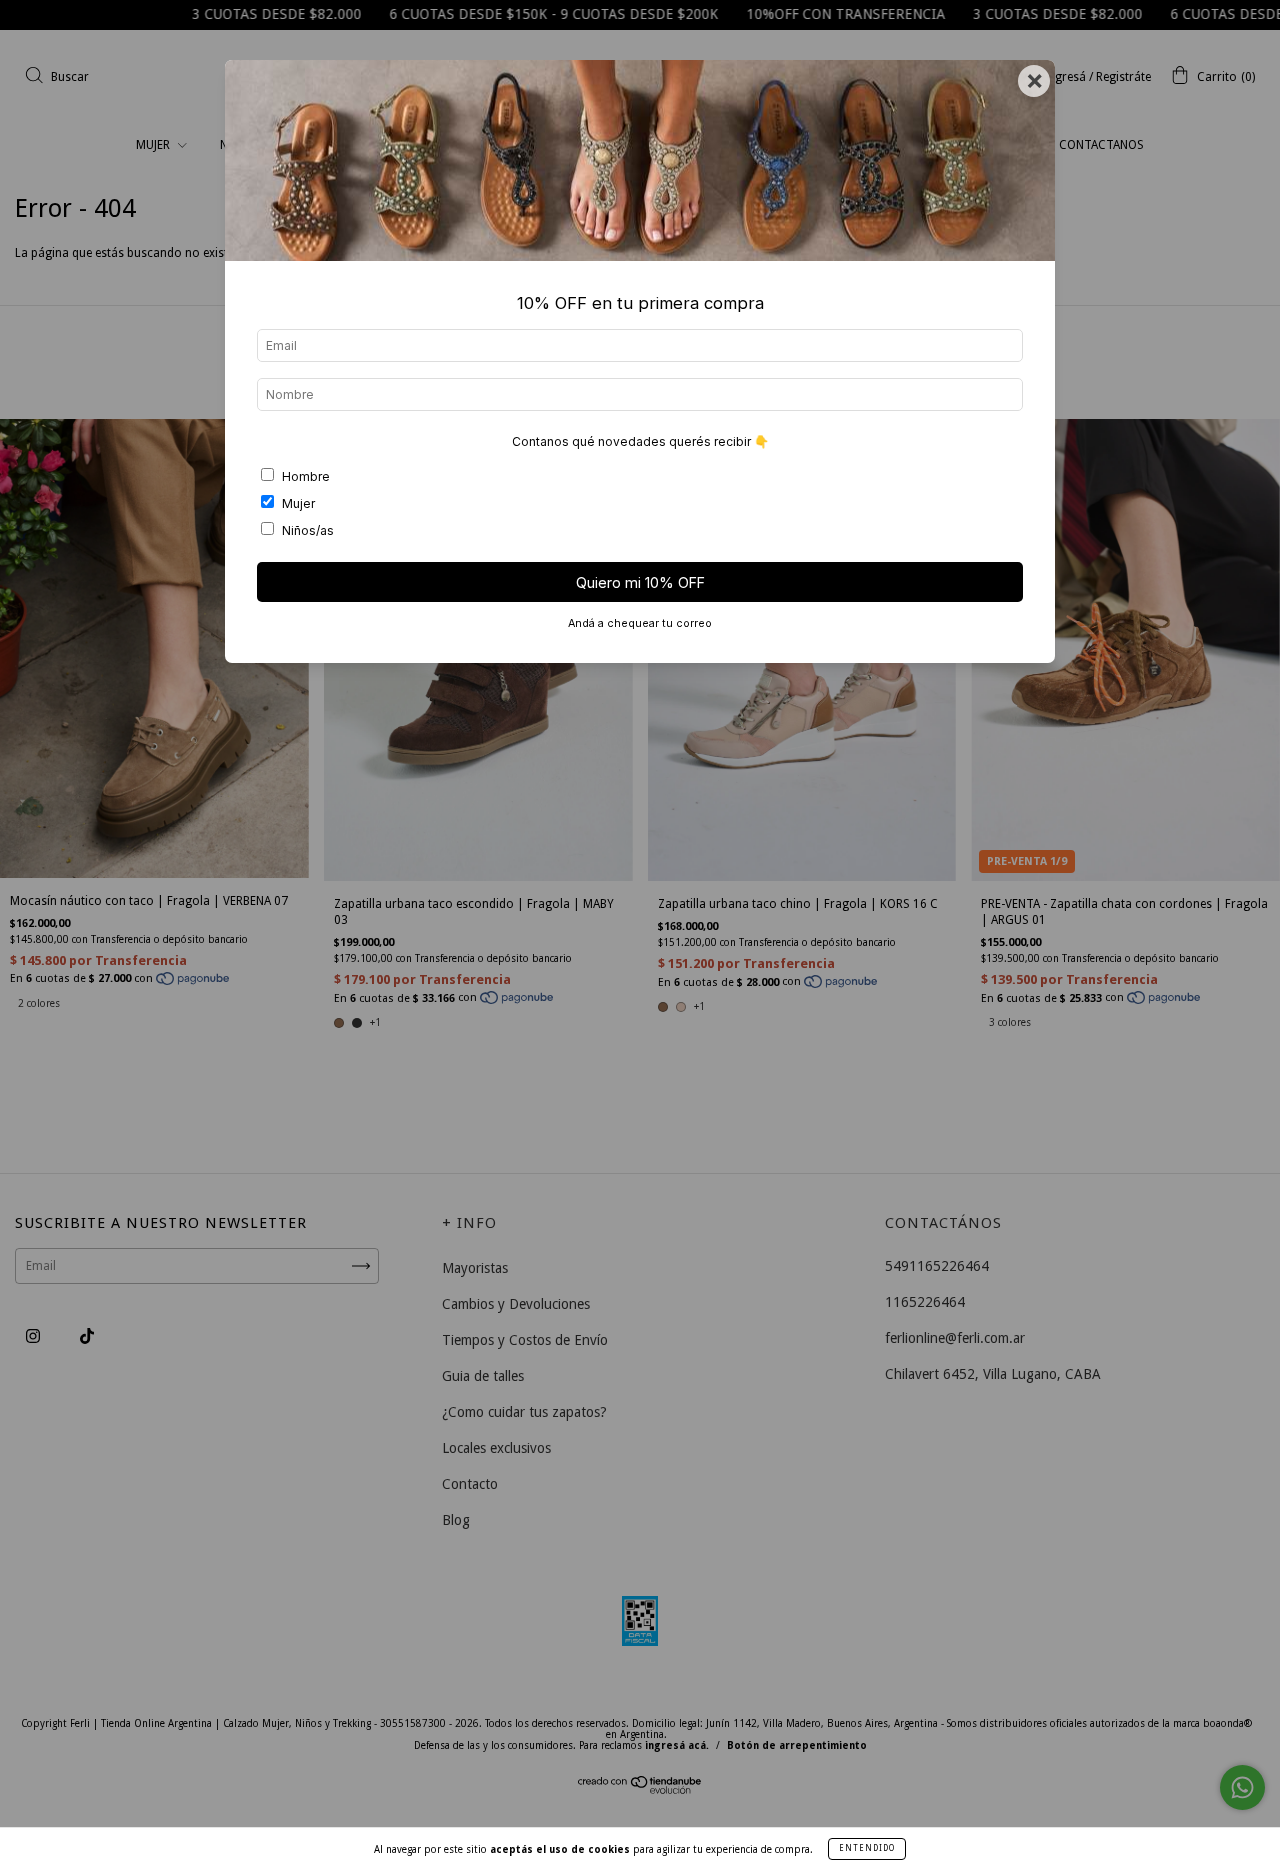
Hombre (306, 476)
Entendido (867, 1848)
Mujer (298, 503)
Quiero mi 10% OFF (640, 582)
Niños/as (308, 530)
